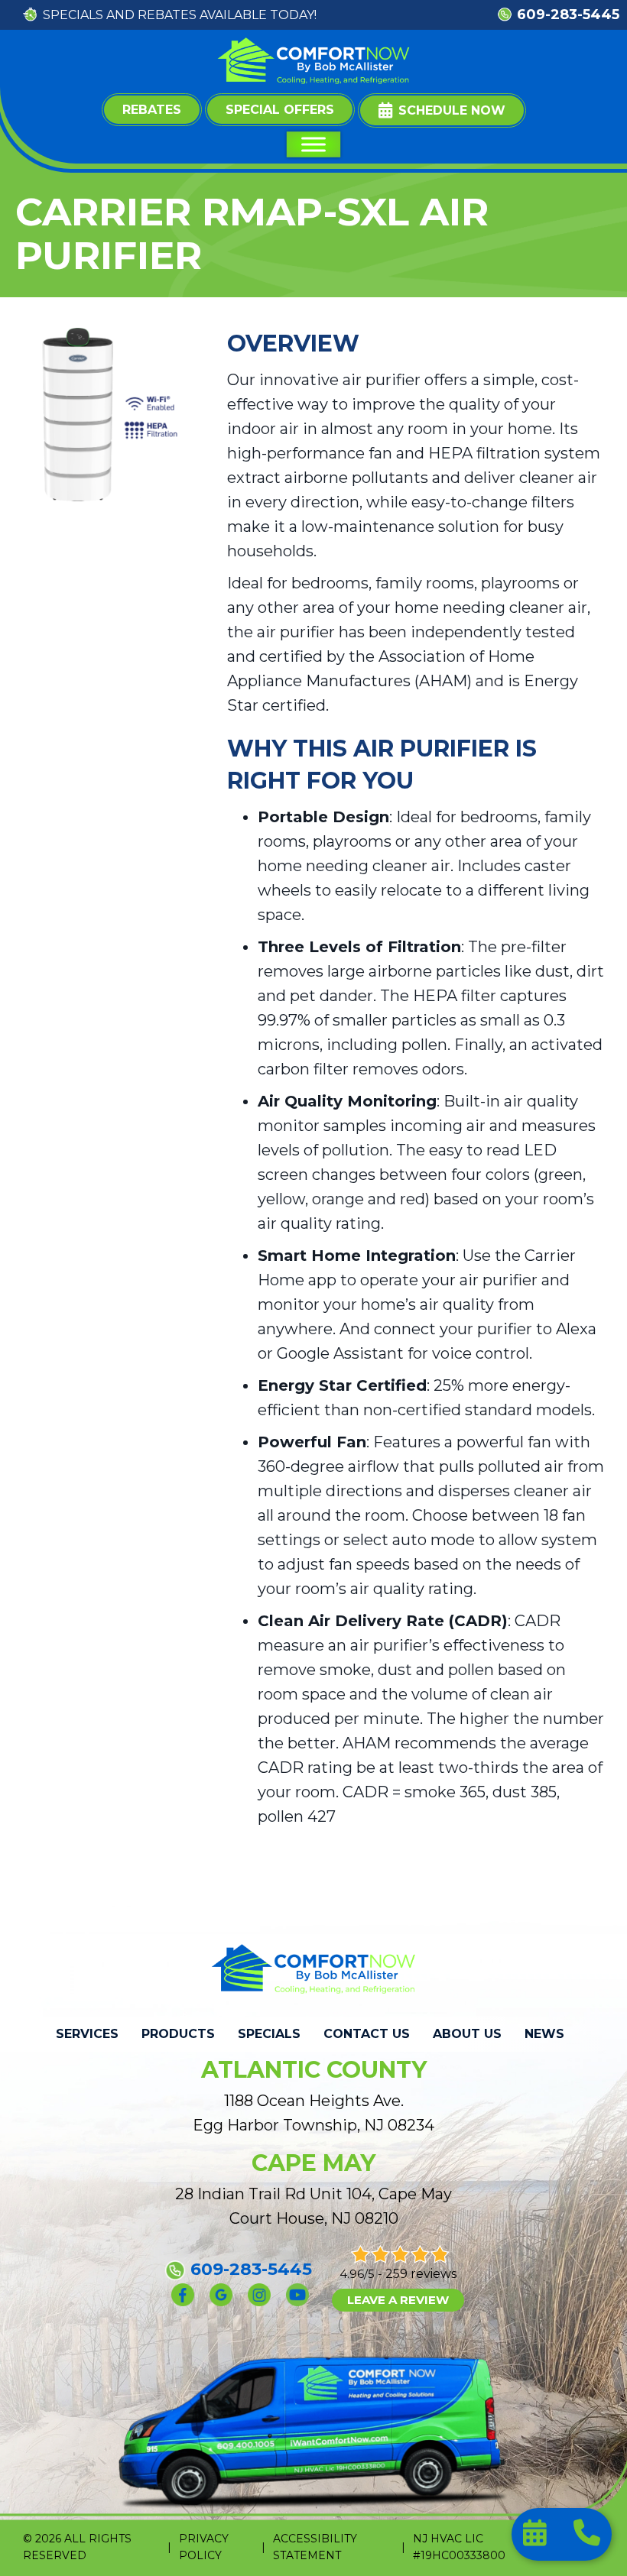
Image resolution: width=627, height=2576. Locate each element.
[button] (442, 110)
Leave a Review (398, 2300)
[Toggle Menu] (313, 144)
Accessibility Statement (315, 2547)
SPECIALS (73, 15)
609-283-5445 (568, 15)
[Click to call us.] (587, 2537)
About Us (467, 2034)
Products (178, 2034)
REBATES (167, 15)
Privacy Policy (204, 2547)
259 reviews (421, 2274)
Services (87, 2034)
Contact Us (367, 2034)
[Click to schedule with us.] (537, 2537)
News (544, 2034)
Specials (269, 2034)
